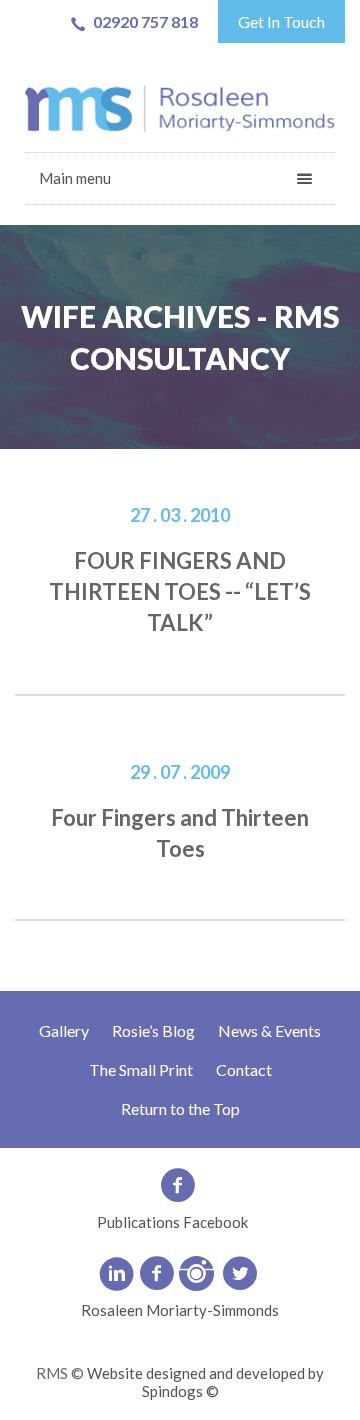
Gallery (64, 1030)
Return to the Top (180, 1108)
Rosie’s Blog (153, 1030)
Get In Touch (281, 21)
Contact (244, 1069)
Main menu (75, 178)
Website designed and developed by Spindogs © (205, 1382)
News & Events (269, 1030)
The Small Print (141, 1069)
